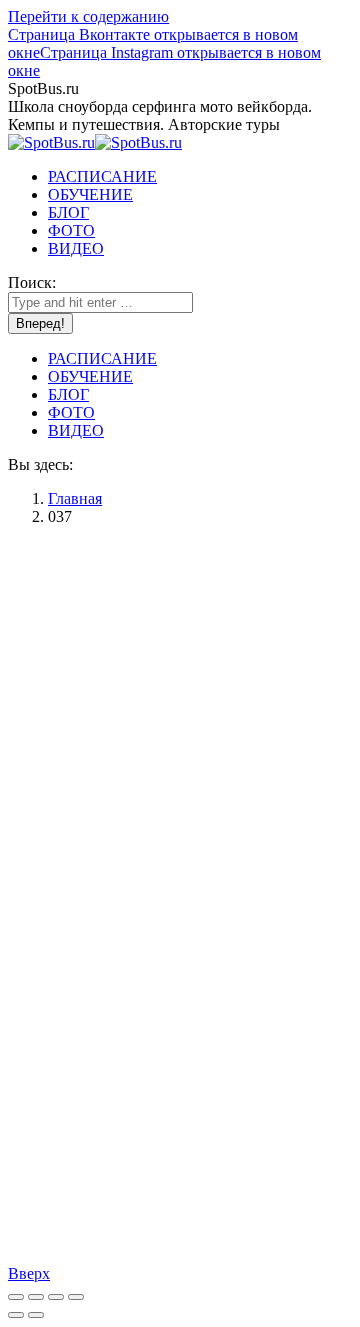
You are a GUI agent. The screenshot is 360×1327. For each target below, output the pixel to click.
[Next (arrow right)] (36, 1315)
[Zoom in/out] (76, 1297)
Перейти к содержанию (88, 16)
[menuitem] (102, 176)
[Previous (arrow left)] (16, 1315)
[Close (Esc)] (16, 1297)
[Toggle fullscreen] (56, 1297)
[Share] (36, 1297)
